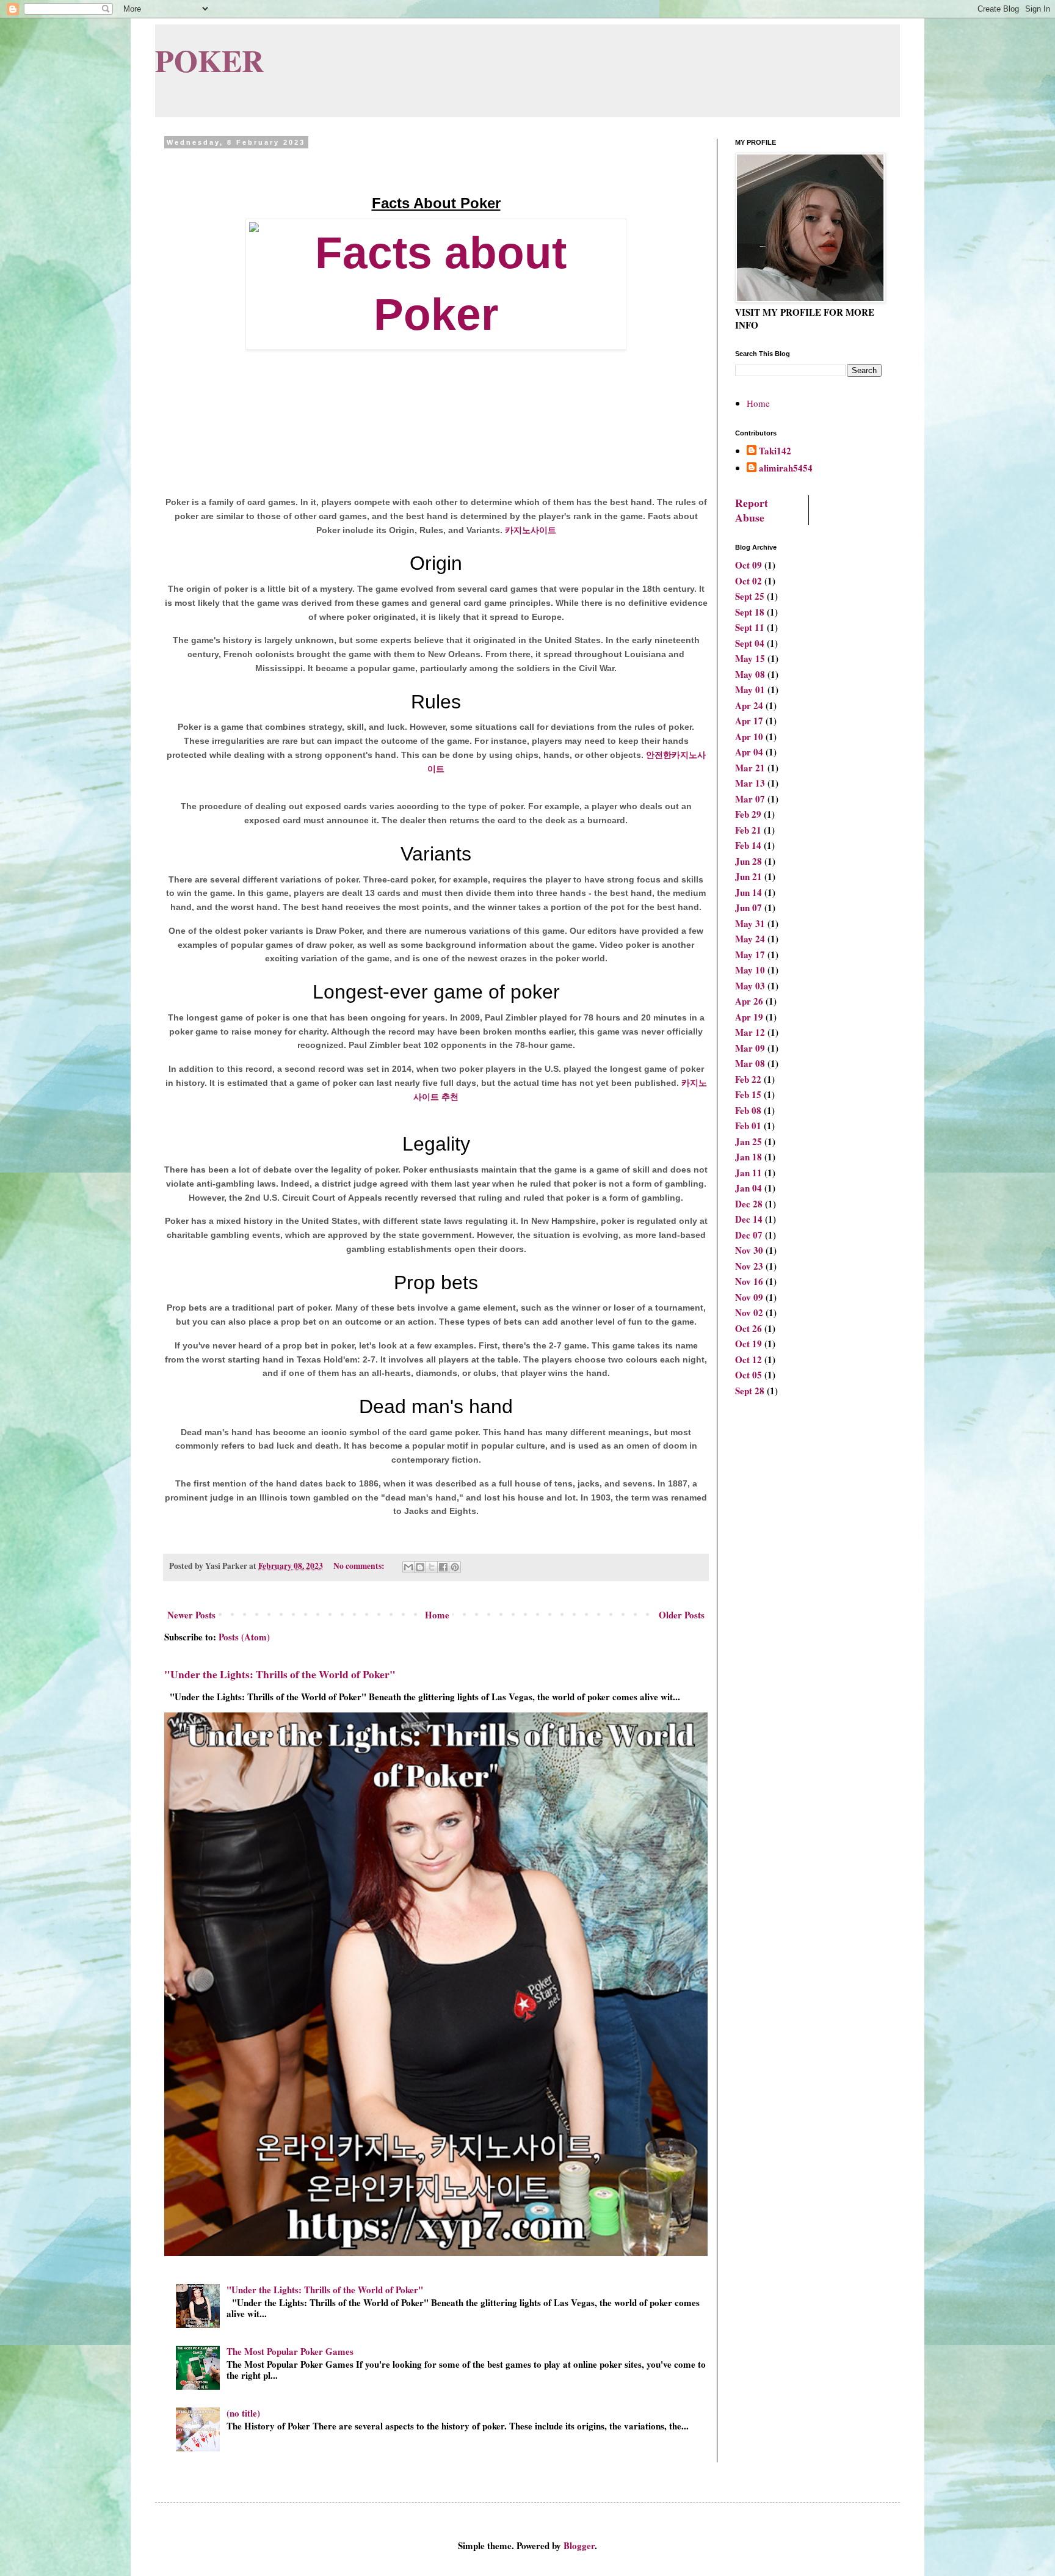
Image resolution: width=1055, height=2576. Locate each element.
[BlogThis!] (420, 1567)
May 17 (750, 955)
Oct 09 (749, 565)
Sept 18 (750, 612)
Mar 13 (750, 783)
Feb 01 (748, 1126)
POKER (209, 60)
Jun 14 (749, 892)
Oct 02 (749, 581)
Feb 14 (748, 845)
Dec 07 (749, 1235)
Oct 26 (749, 1328)
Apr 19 (749, 1017)
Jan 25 (749, 1141)
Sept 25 (750, 596)
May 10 (750, 970)
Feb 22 (748, 1079)
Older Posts (682, 1615)
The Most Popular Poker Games (290, 2351)
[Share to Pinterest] (455, 1567)
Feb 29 (748, 814)
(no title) (243, 2413)
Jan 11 (749, 1173)
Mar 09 (750, 1048)
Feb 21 (748, 830)
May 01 (750, 689)
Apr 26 (749, 1001)
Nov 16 (749, 1281)
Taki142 (775, 451)
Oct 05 (749, 1375)
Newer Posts (191, 1615)
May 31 (750, 923)
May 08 (750, 674)
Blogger (579, 2545)
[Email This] (408, 1567)
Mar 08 (750, 1063)
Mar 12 (750, 1032)
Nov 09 (749, 1297)
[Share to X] (432, 1567)
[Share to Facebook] (443, 1567)
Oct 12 (749, 1359)
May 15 (750, 658)
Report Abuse (752, 510)
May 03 (750, 986)
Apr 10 (749, 737)
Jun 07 (749, 908)
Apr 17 (749, 721)
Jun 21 (749, 876)
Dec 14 (749, 1219)
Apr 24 (749, 705)
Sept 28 (750, 1391)
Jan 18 (749, 1157)
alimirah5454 (786, 468)
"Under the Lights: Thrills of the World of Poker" (280, 1674)
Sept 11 (750, 627)
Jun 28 (749, 861)
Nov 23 (749, 1266)
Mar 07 (750, 799)
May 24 (750, 939)
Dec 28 (749, 1204)
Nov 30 (749, 1250)
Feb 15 (748, 1094)
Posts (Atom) (244, 1637)
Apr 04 (749, 752)
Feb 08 (748, 1110)
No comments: (360, 1566)
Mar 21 (750, 768)
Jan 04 (749, 1188)
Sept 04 (750, 643)
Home (437, 1615)
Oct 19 (749, 1344)
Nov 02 (749, 1312)
